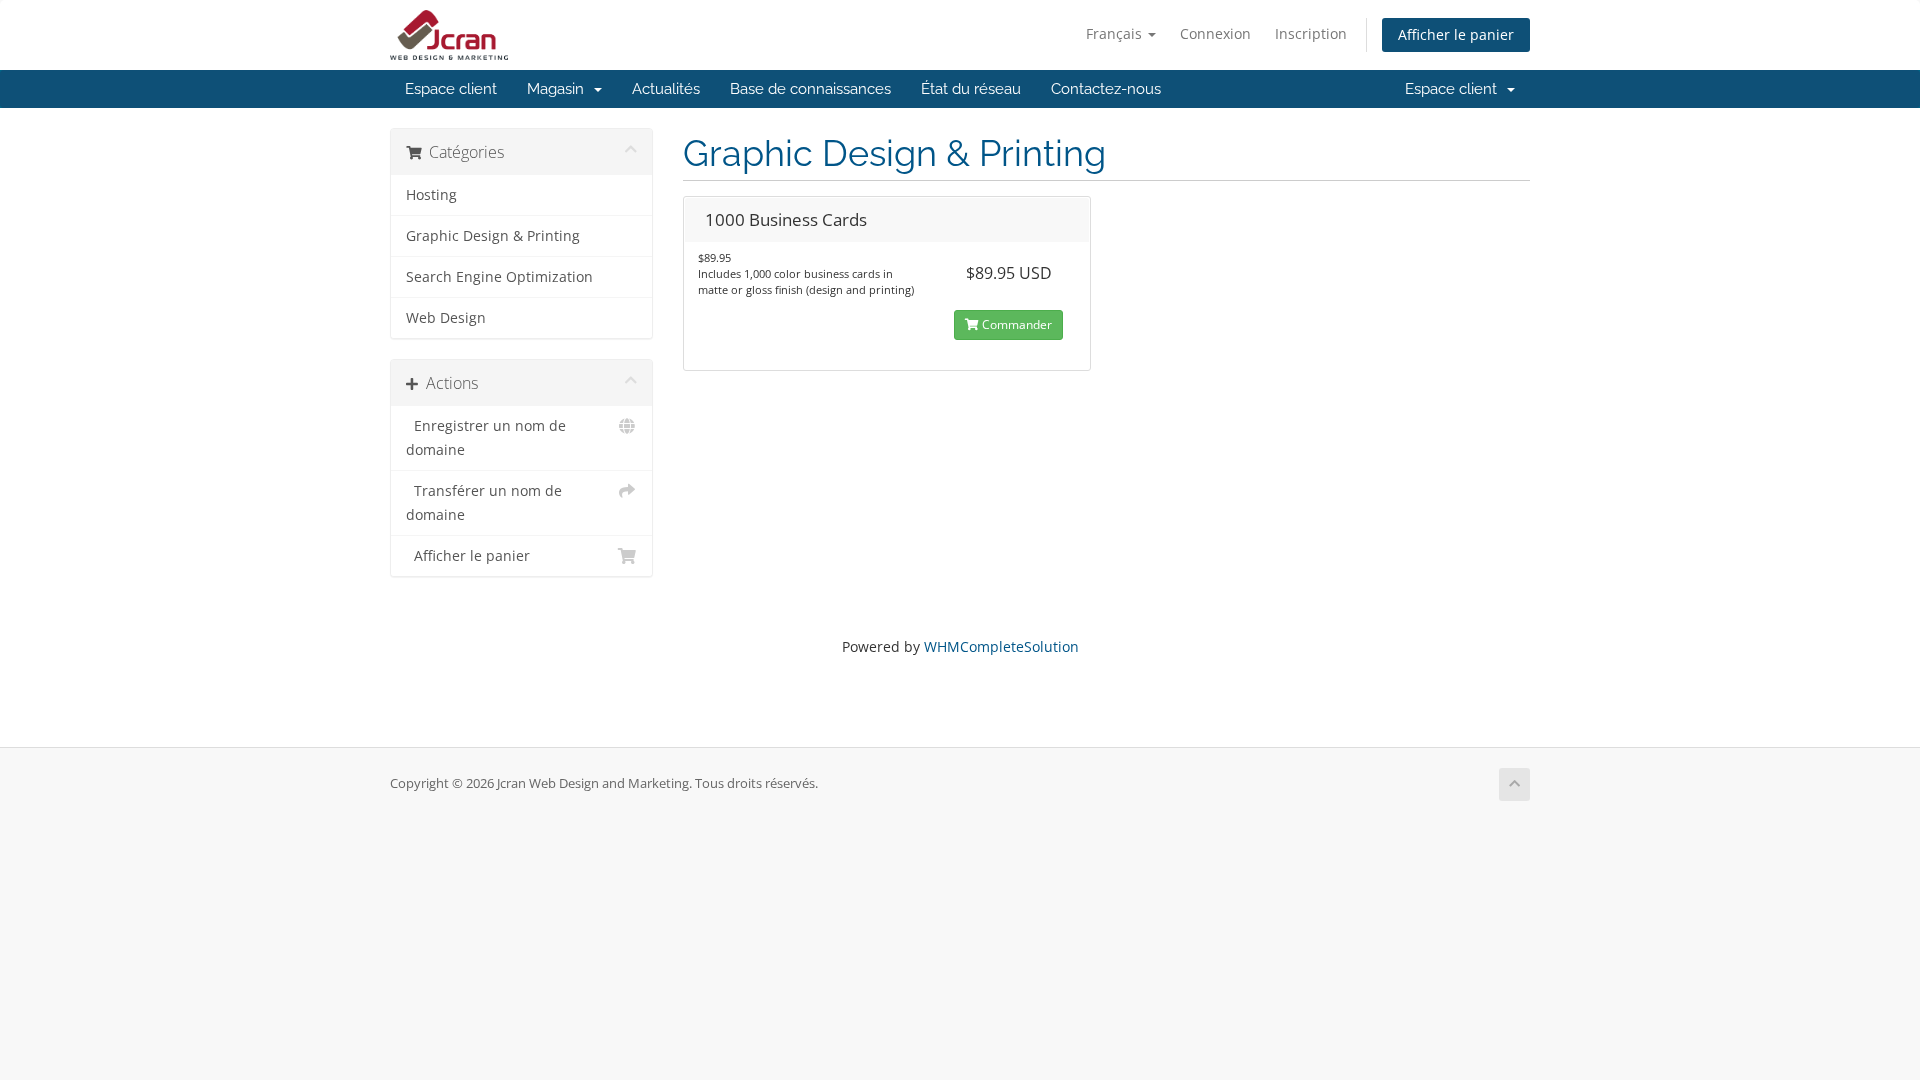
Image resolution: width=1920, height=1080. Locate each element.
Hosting (431, 195)
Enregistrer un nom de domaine (486, 438)
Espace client (451, 89)
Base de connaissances (810, 89)
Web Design (446, 318)
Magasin (559, 89)
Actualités (666, 89)
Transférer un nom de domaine (484, 503)
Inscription (1311, 33)
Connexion (1215, 33)
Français (1116, 33)
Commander (1015, 324)
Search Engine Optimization (499, 277)
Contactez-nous (1106, 89)
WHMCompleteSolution (1001, 646)
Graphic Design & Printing (493, 236)
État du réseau (971, 89)
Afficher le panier (1456, 34)
